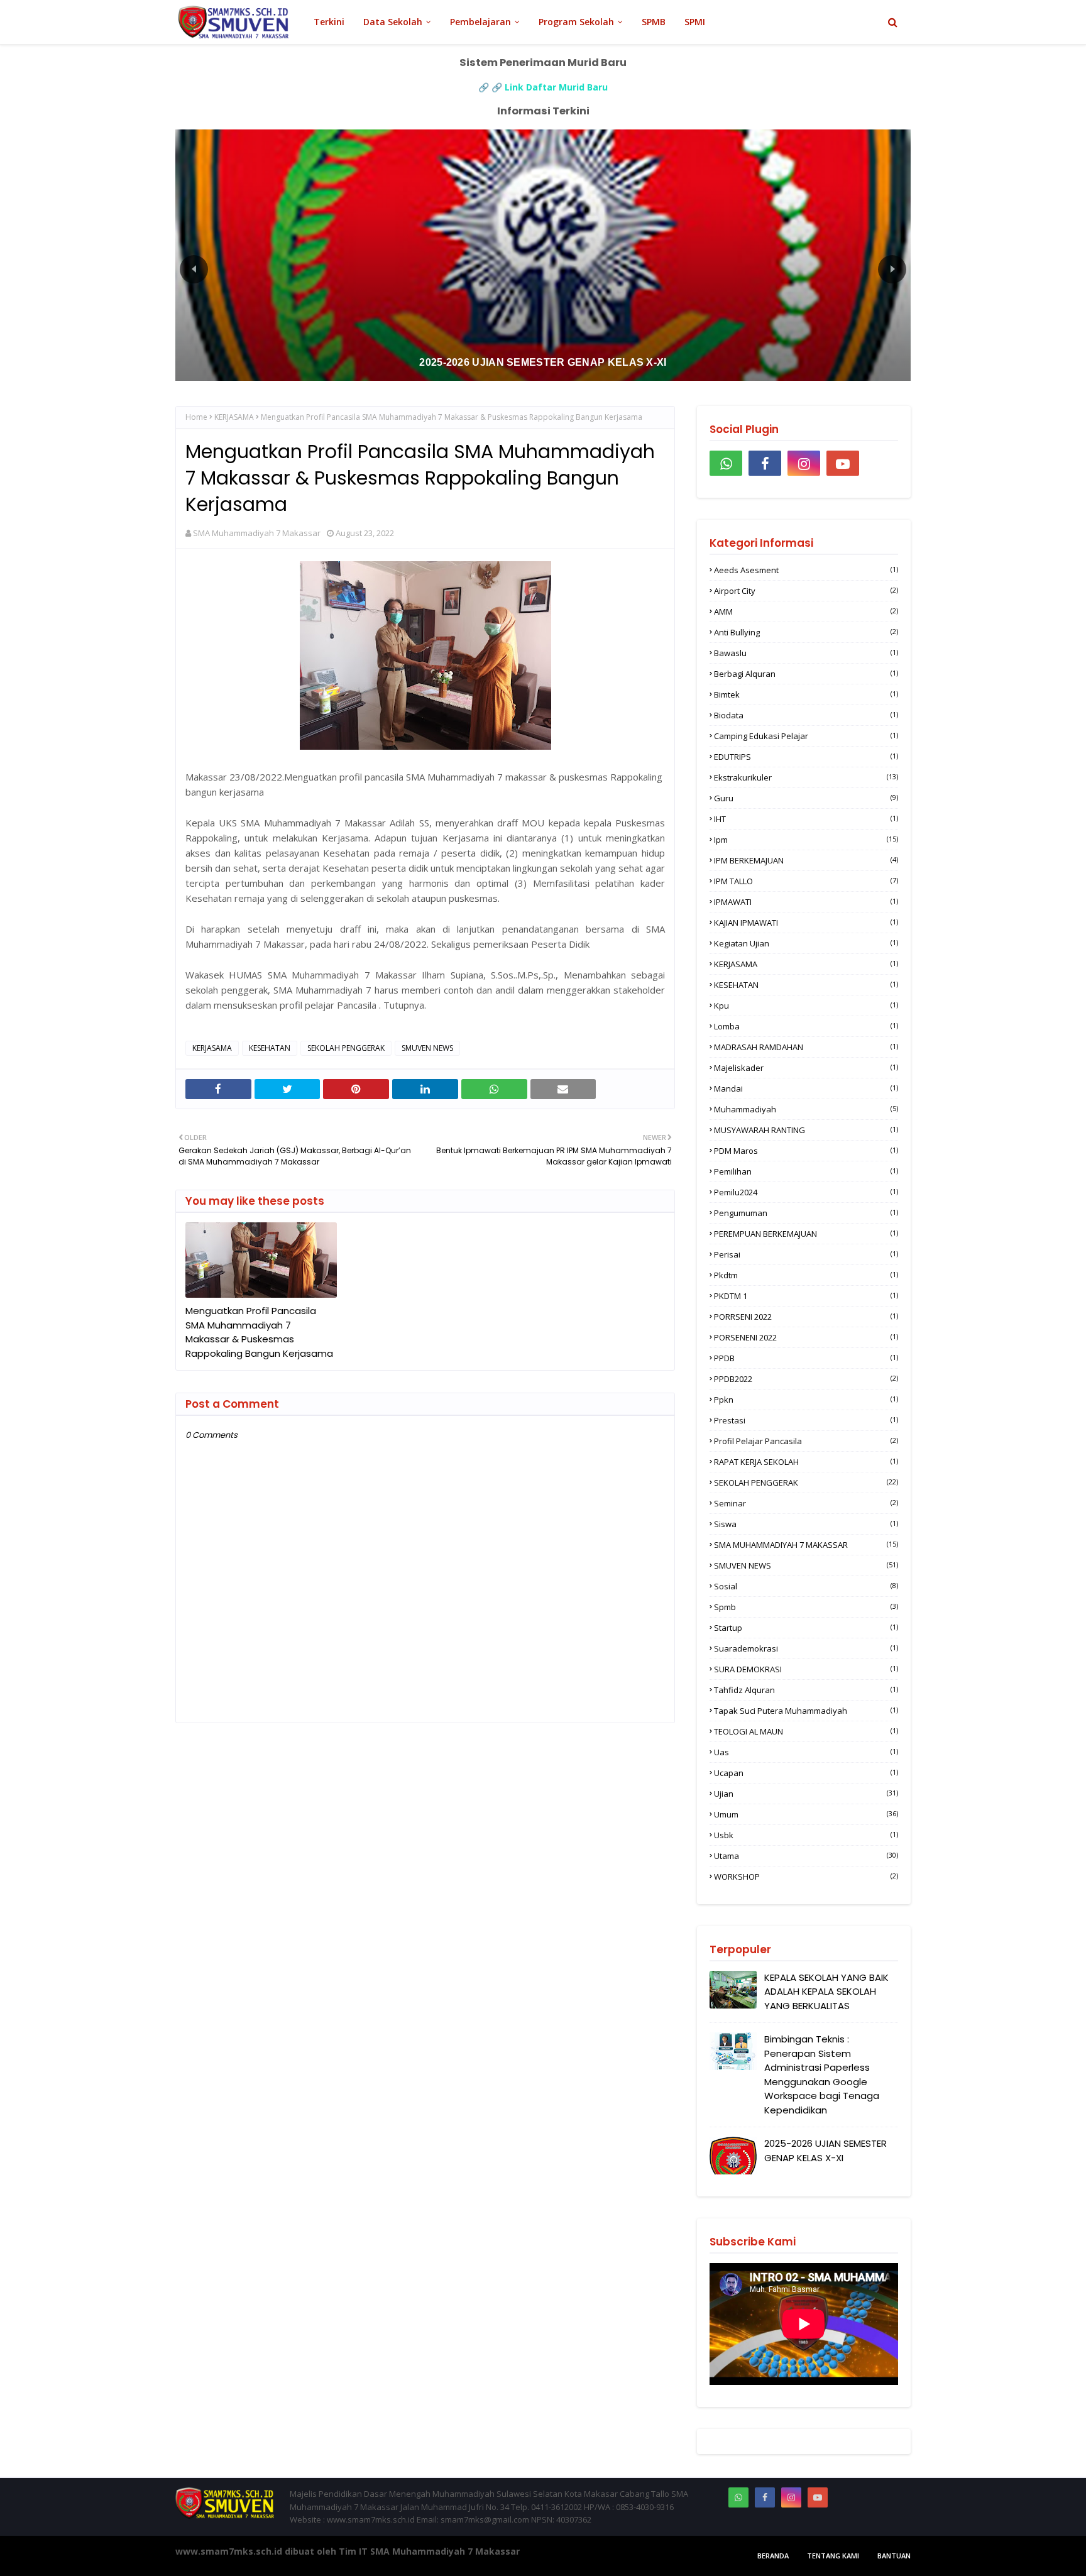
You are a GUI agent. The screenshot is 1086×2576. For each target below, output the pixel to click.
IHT (806, 819)
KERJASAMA (234, 417)
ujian (806, 1794)
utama (806, 1856)
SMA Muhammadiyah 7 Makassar (257, 533)
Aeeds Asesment (806, 570)
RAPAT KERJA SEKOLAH (806, 1462)
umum (806, 1814)
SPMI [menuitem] (695, 22)
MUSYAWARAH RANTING (806, 1130)
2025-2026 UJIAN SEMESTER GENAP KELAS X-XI (825, 2151)
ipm (806, 840)
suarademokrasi (806, 1648)
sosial (806, 1586)
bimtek (806, 694)
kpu (806, 1006)
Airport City (806, 591)
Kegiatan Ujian (806, 943)
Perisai (806, 1254)
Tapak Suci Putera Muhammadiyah (806, 1711)
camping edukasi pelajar (806, 736)
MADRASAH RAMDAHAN (806, 1047)
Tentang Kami (833, 2556)
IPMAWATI (806, 902)
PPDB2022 (806, 1379)
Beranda (773, 2556)
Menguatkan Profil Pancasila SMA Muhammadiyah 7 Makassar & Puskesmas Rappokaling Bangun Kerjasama (259, 1332)
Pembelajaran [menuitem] (480, 22)
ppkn (806, 1400)
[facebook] (765, 463)
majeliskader (806, 1068)
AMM (806, 611)
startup (806, 1628)
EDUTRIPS (806, 757)
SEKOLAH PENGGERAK (346, 1048)
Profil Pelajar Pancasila (806, 1441)
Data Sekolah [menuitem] (393, 22)
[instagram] (804, 463)
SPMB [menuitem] (654, 22)
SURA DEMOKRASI (806, 1669)
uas (806, 1752)
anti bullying (806, 632)
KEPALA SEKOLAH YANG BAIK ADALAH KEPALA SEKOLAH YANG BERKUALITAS (826, 1992)
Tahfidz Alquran (806, 1690)
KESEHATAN (270, 1048)
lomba (806, 1026)
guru (806, 798)
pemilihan (806, 1171)
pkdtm (806, 1275)
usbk (806, 1835)
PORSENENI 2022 (806, 1337)
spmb (806, 1607)
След (892, 269)
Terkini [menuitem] (329, 22)
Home (196, 417)
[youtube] (843, 463)
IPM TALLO (806, 881)
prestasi (806, 1420)
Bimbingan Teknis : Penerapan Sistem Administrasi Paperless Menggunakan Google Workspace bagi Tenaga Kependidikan (822, 2075)
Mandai (806, 1088)
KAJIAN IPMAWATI (806, 923)
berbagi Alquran (806, 674)
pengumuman (806, 1213)
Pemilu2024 (806, 1192)
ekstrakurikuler (806, 777)
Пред (194, 269)
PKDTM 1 (806, 1296)
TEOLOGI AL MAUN (806, 1731)
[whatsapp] (726, 463)
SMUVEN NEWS (427, 1048)
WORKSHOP (806, 1877)
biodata (806, 715)
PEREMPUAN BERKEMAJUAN (806, 1234)
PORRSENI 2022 (806, 1317)
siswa (806, 1524)
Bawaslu (806, 653)
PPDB (806, 1358)
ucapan (806, 1773)
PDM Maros (806, 1151)
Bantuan (894, 2556)
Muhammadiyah (806, 1109)
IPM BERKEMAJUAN (806, 860)
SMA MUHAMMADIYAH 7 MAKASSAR (806, 1545)
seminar (806, 1503)
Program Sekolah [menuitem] (576, 22)
